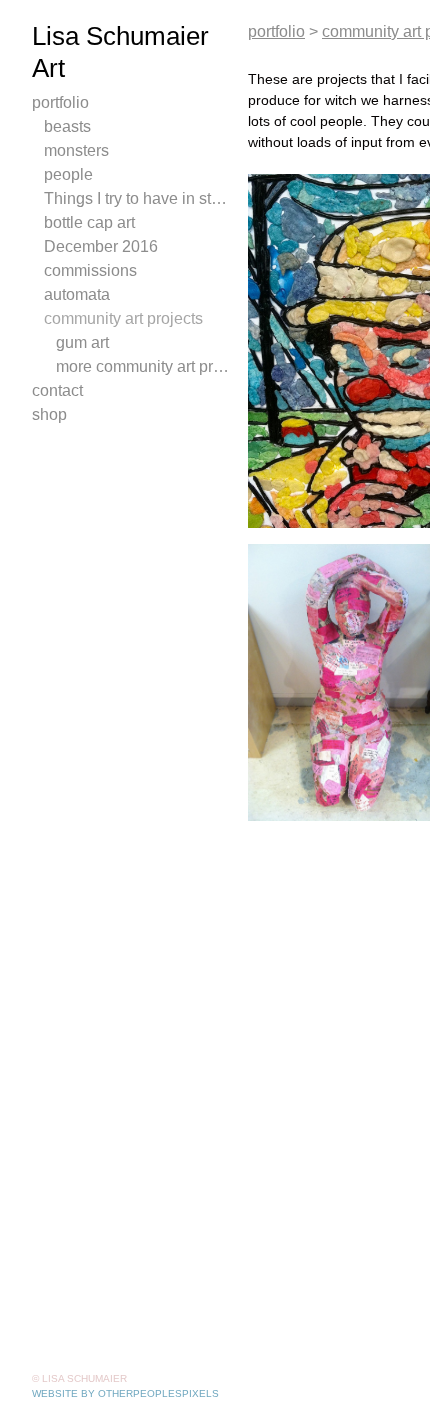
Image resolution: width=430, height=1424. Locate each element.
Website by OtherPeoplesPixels (125, 1393)
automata (77, 294)
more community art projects (144, 366)
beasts (67, 126)
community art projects (123, 318)
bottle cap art (89, 222)
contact (57, 390)
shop (49, 414)
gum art (82, 342)
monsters (76, 150)
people (68, 174)
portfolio (60, 102)
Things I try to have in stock (138, 198)
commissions (90, 270)
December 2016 (101, 246)
